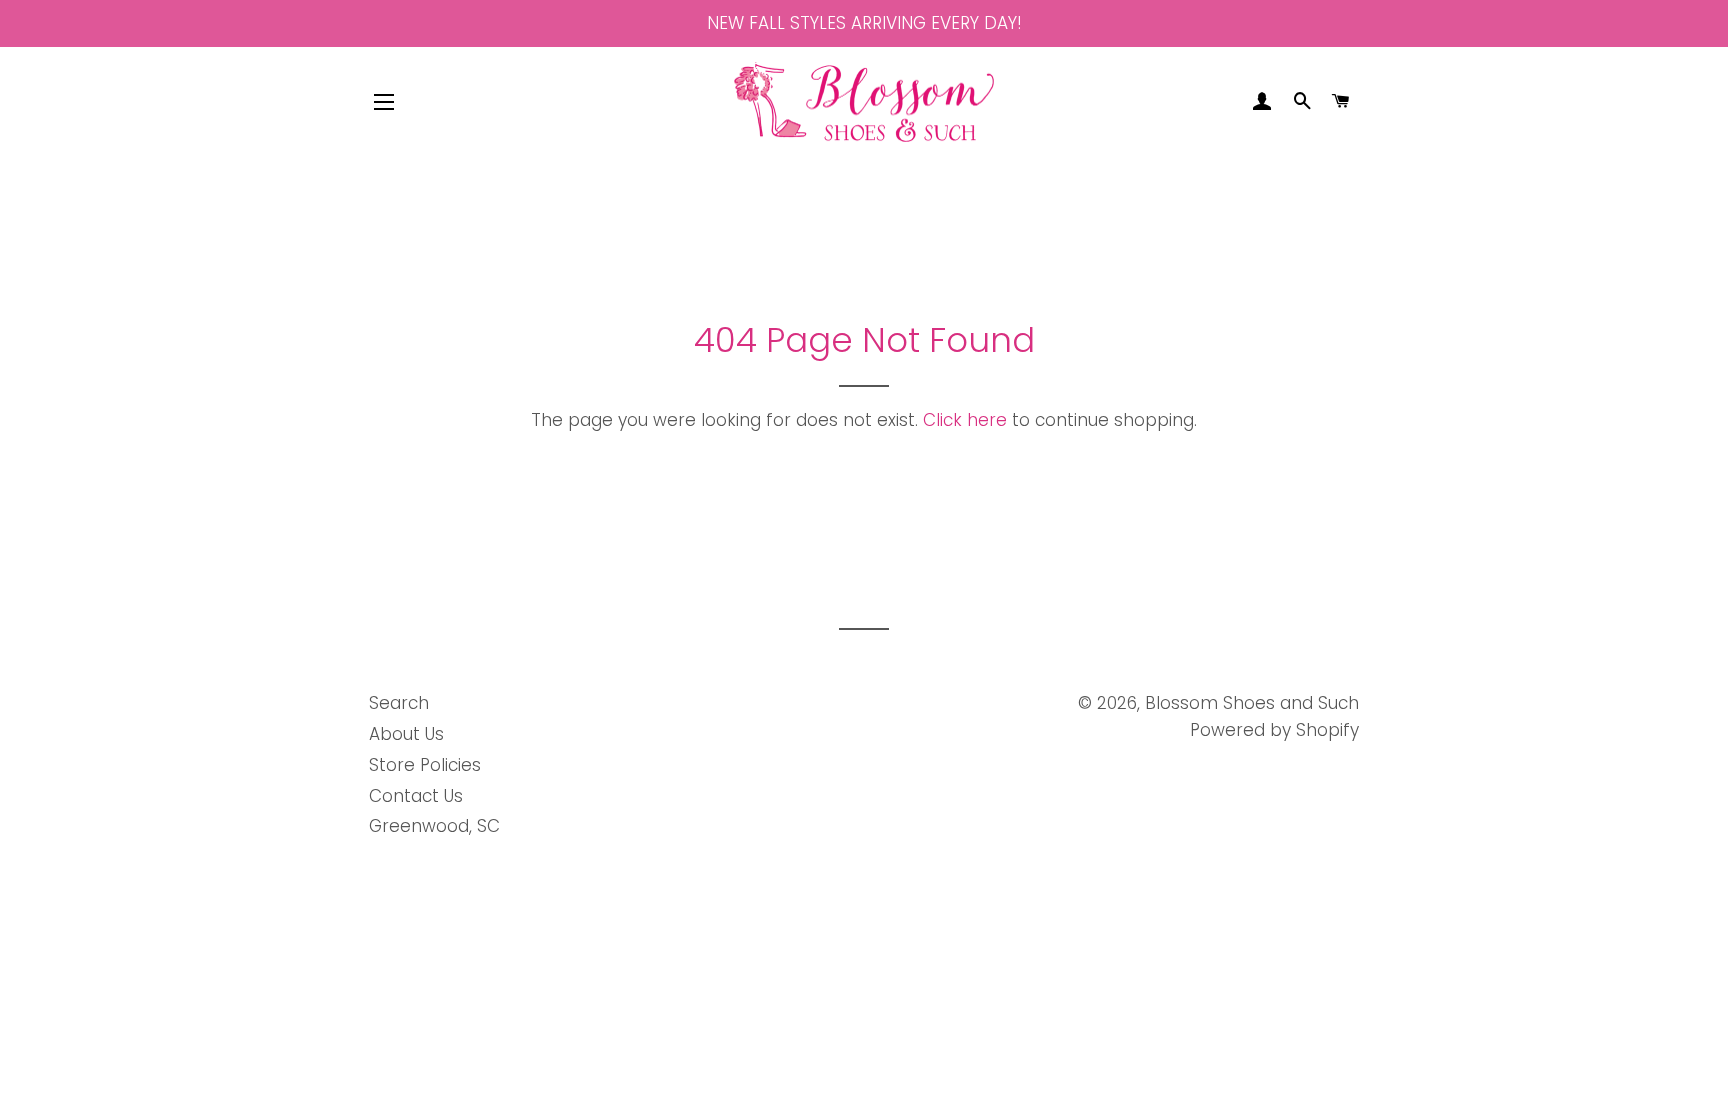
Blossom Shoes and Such (1252, 703)
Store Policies (425, 765)
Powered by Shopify (1274, 730)
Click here (965, 420)
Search (399, 703)
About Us (406, 734)
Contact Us (416, 796)
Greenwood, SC (434, 826)
